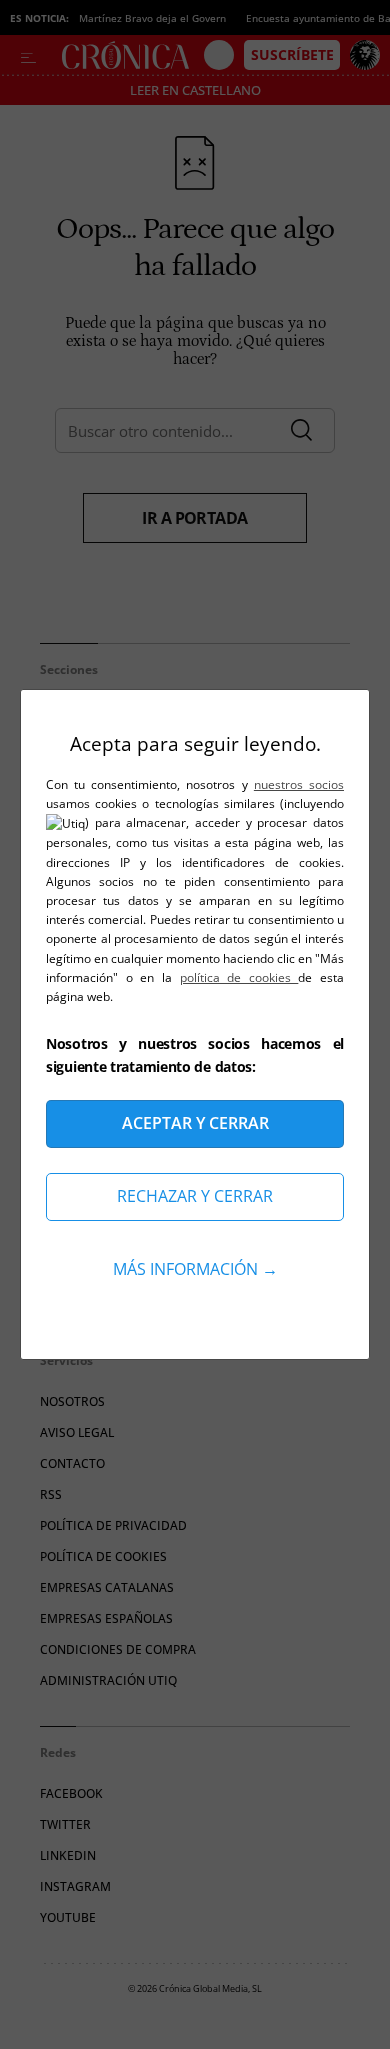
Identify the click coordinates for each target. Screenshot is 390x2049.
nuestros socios (299, 784)
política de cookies (239, 977)
